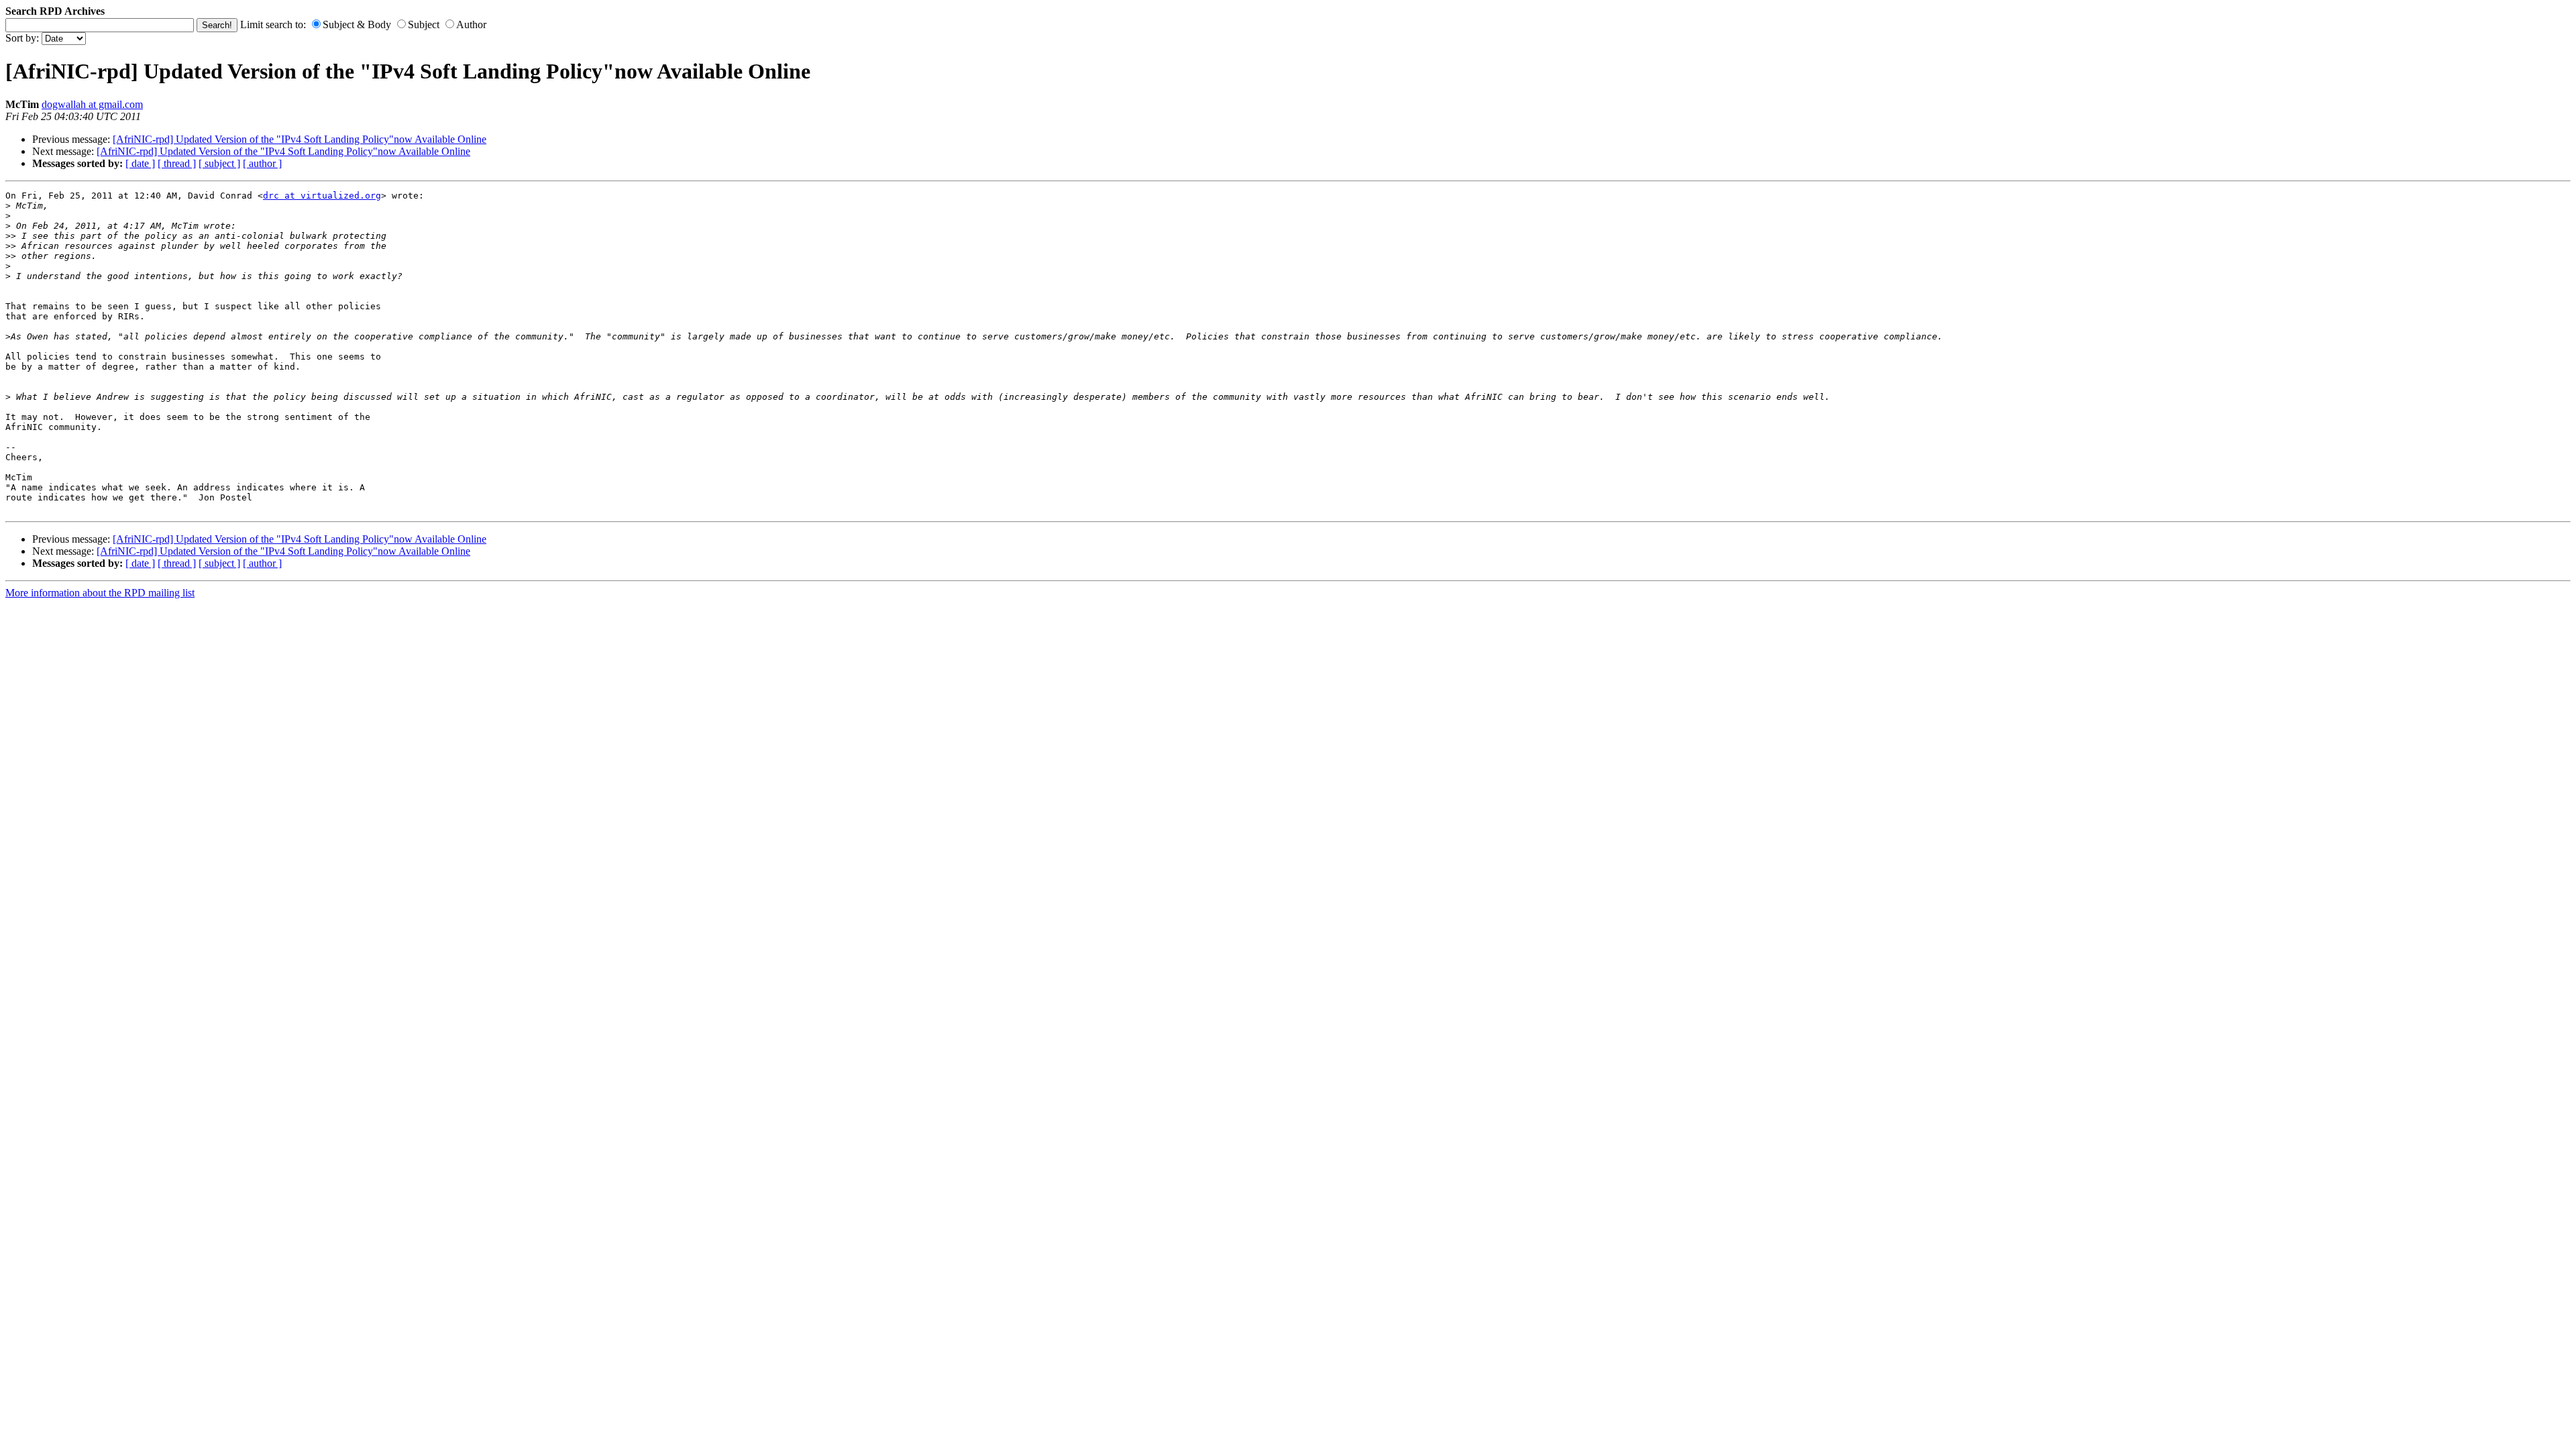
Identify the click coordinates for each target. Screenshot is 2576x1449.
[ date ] (140, 163)
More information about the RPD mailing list (100, 593)
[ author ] (262, 163)
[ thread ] (177, 163)
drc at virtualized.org (322, 196)
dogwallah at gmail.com (92, 104)
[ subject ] (219, 163)
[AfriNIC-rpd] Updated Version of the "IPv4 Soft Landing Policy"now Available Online (300, 139)
